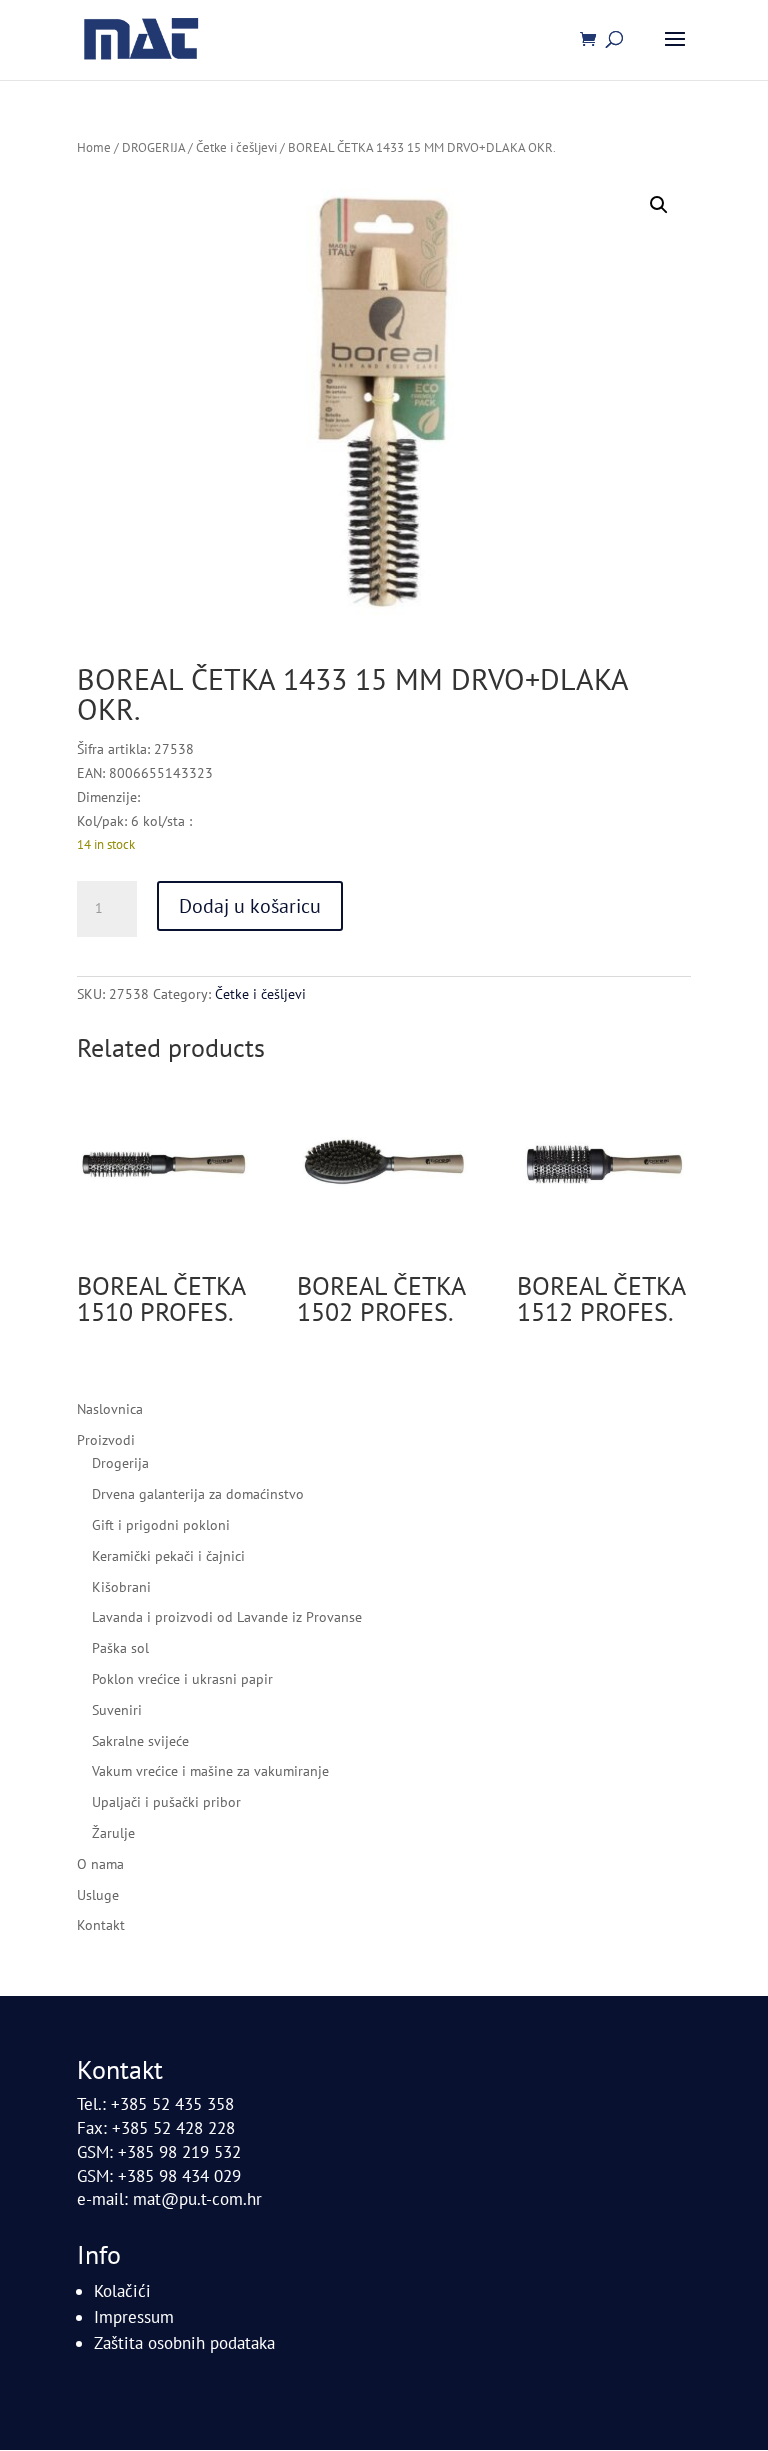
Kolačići (122, 2291)
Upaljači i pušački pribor (166, 1802)
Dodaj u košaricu (250, 906)
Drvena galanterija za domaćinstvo (198, 1494)
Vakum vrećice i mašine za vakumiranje (210, 1771)
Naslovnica (110, 1409)
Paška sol (120, 1648)
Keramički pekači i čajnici (168, 1556)
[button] (659, 205)
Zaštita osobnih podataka (184, 2343)
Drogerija (120, 1463)
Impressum (134, 2317)
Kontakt (101, 1925)
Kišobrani (121, 1587)
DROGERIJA (153, 147)
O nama (100, 1864)
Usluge (98, 1895)
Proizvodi (106, 1440)
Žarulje (113, 1833)
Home (94, 147)
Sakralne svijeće (140, 1741)
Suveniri (117, 1710)
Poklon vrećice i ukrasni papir (182, 1679)
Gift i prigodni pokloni (161, 1525)
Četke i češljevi (236, 147)
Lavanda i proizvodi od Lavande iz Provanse (227, 1617)
